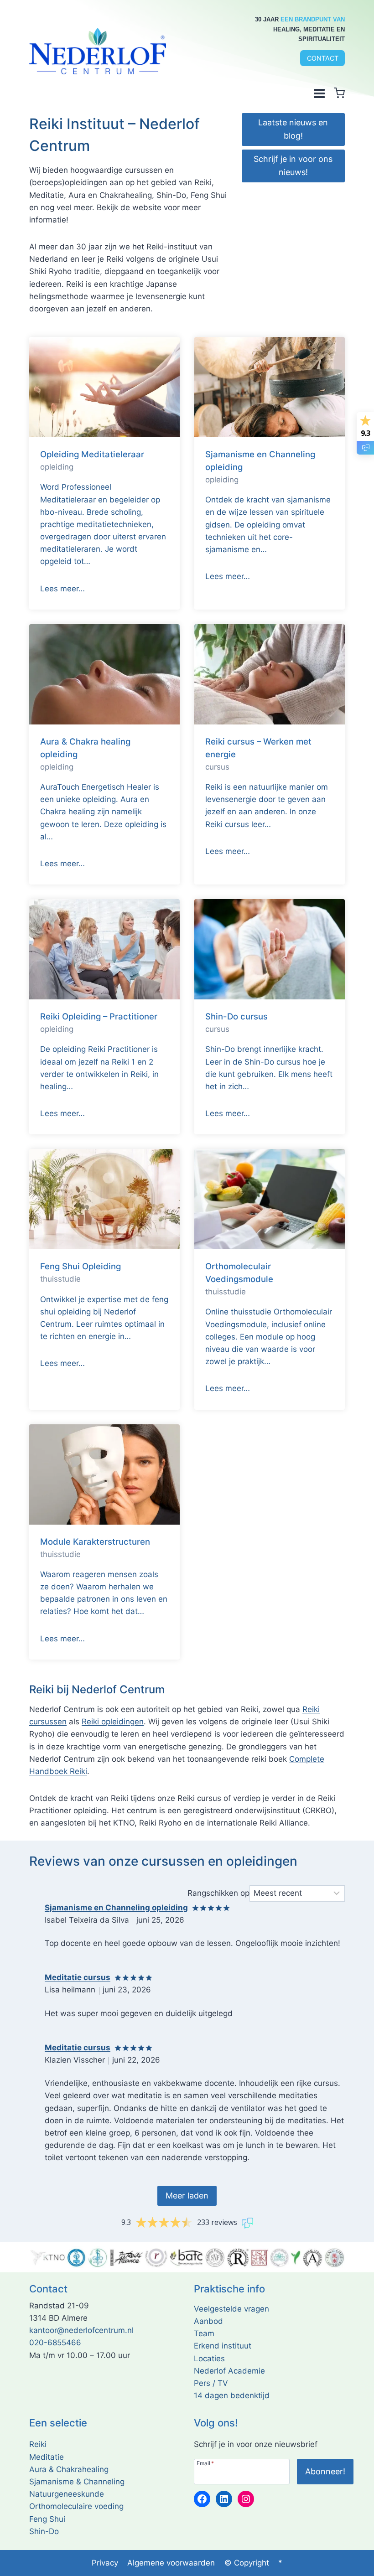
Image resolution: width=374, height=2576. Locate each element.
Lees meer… (62, 589)
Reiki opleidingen (113, 1722)
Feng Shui (47, 2519)
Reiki (38, 2444)
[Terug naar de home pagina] (98, 51)
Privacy (105, 2563)
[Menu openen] (319, 93)
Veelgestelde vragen (231, 2309)
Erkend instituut (223, 2346)
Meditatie (47, 2457)
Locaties (209, 2359)
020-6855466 (55, 2343)
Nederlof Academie (229, 2371)
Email (205, 2463)
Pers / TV (211, 2383)
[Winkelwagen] (339, 93)
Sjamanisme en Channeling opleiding (116, 1908)
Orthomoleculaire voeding (76, 2506)
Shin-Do (44, 2531)
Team (204, 2333)
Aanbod (208, 2321)
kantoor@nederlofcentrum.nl (81, 2330)
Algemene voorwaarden (171, 2563)
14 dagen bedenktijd (232, 2395)
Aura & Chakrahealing (69, 2469)
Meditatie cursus (78, 1977)
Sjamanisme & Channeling (77, 2482)
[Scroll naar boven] (356, 2567)
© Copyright (247, 2563)
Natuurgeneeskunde (67, 2494)
